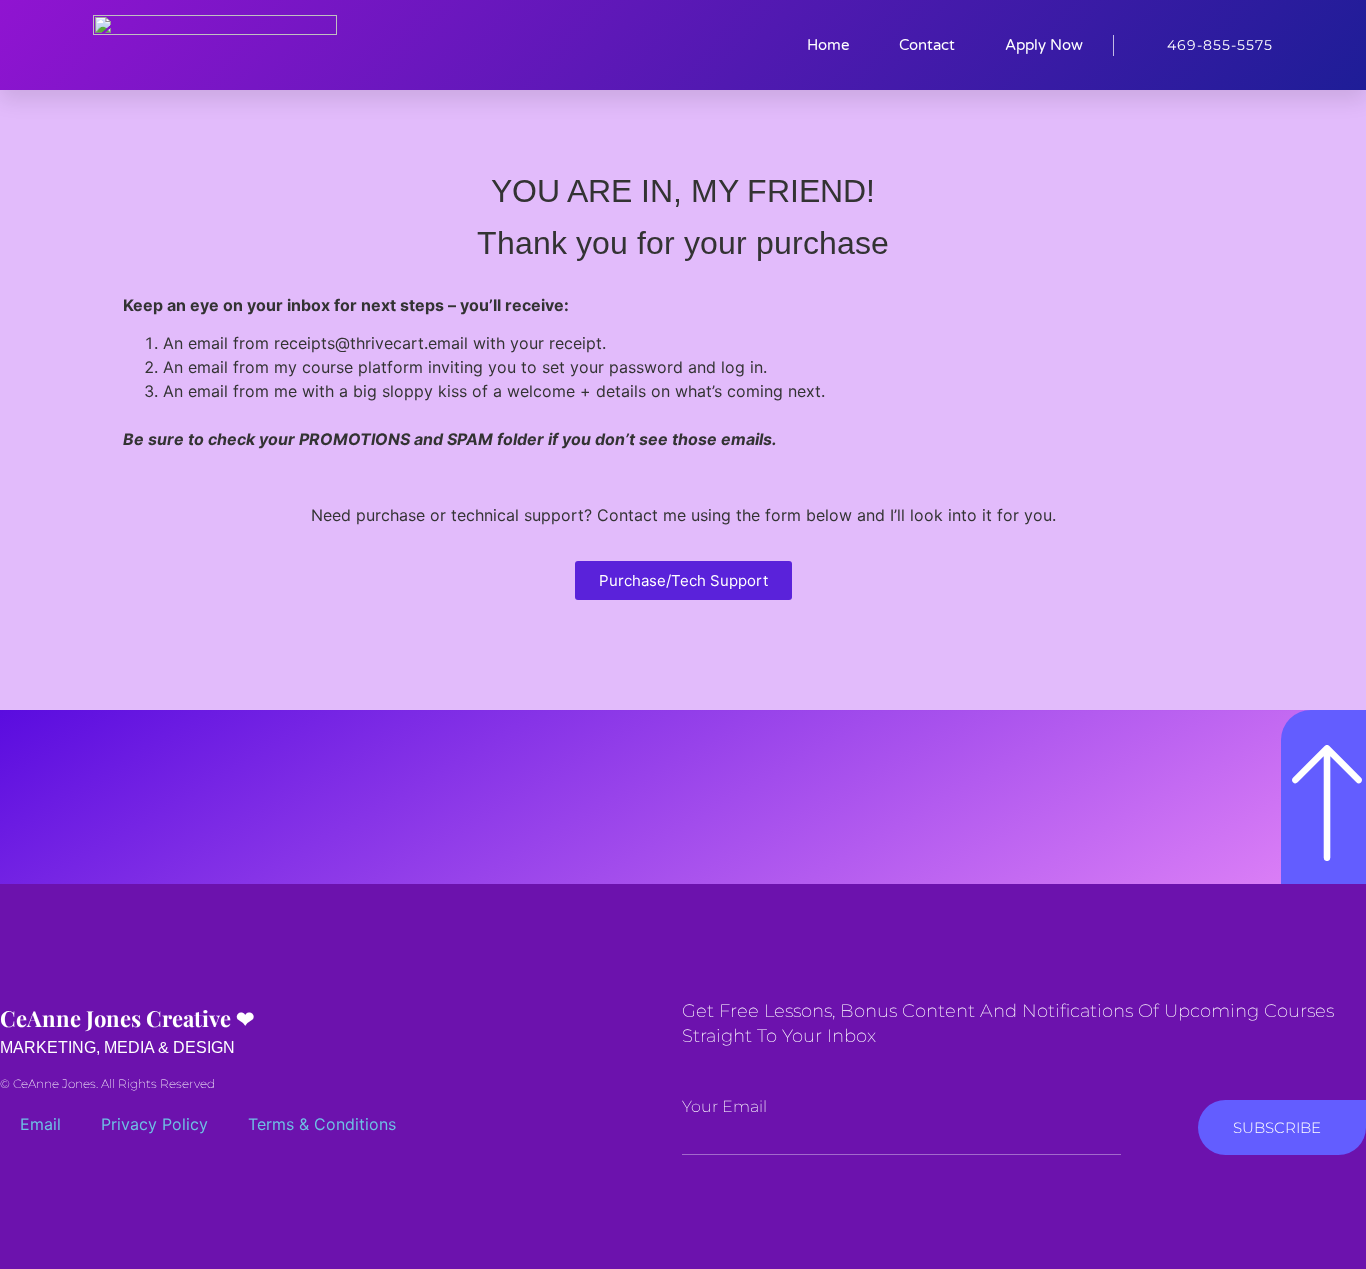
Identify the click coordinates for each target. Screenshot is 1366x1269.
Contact (927, 45)
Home (828, 45)
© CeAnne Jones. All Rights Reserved (107, 1083)
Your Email (724, 1107)
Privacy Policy (154, 1124)
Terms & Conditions (322, 1124)
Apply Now (1044, 45)
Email (40, 1124)
